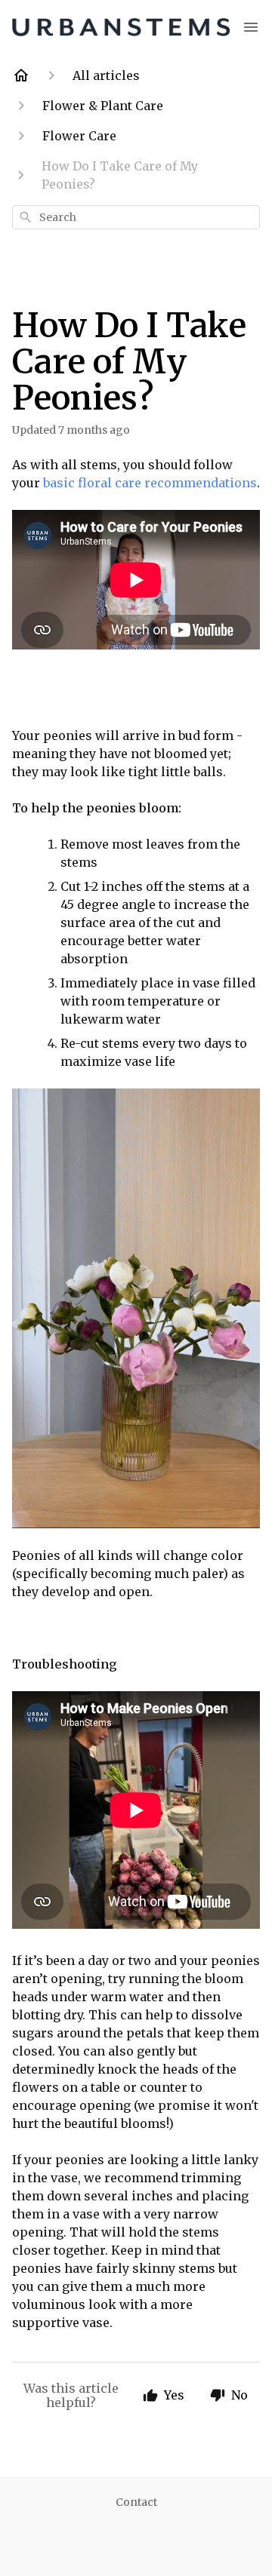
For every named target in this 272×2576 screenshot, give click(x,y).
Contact (136, 2502)
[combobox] (136, 217)
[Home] (21, 75)
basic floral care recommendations (150, 483)
